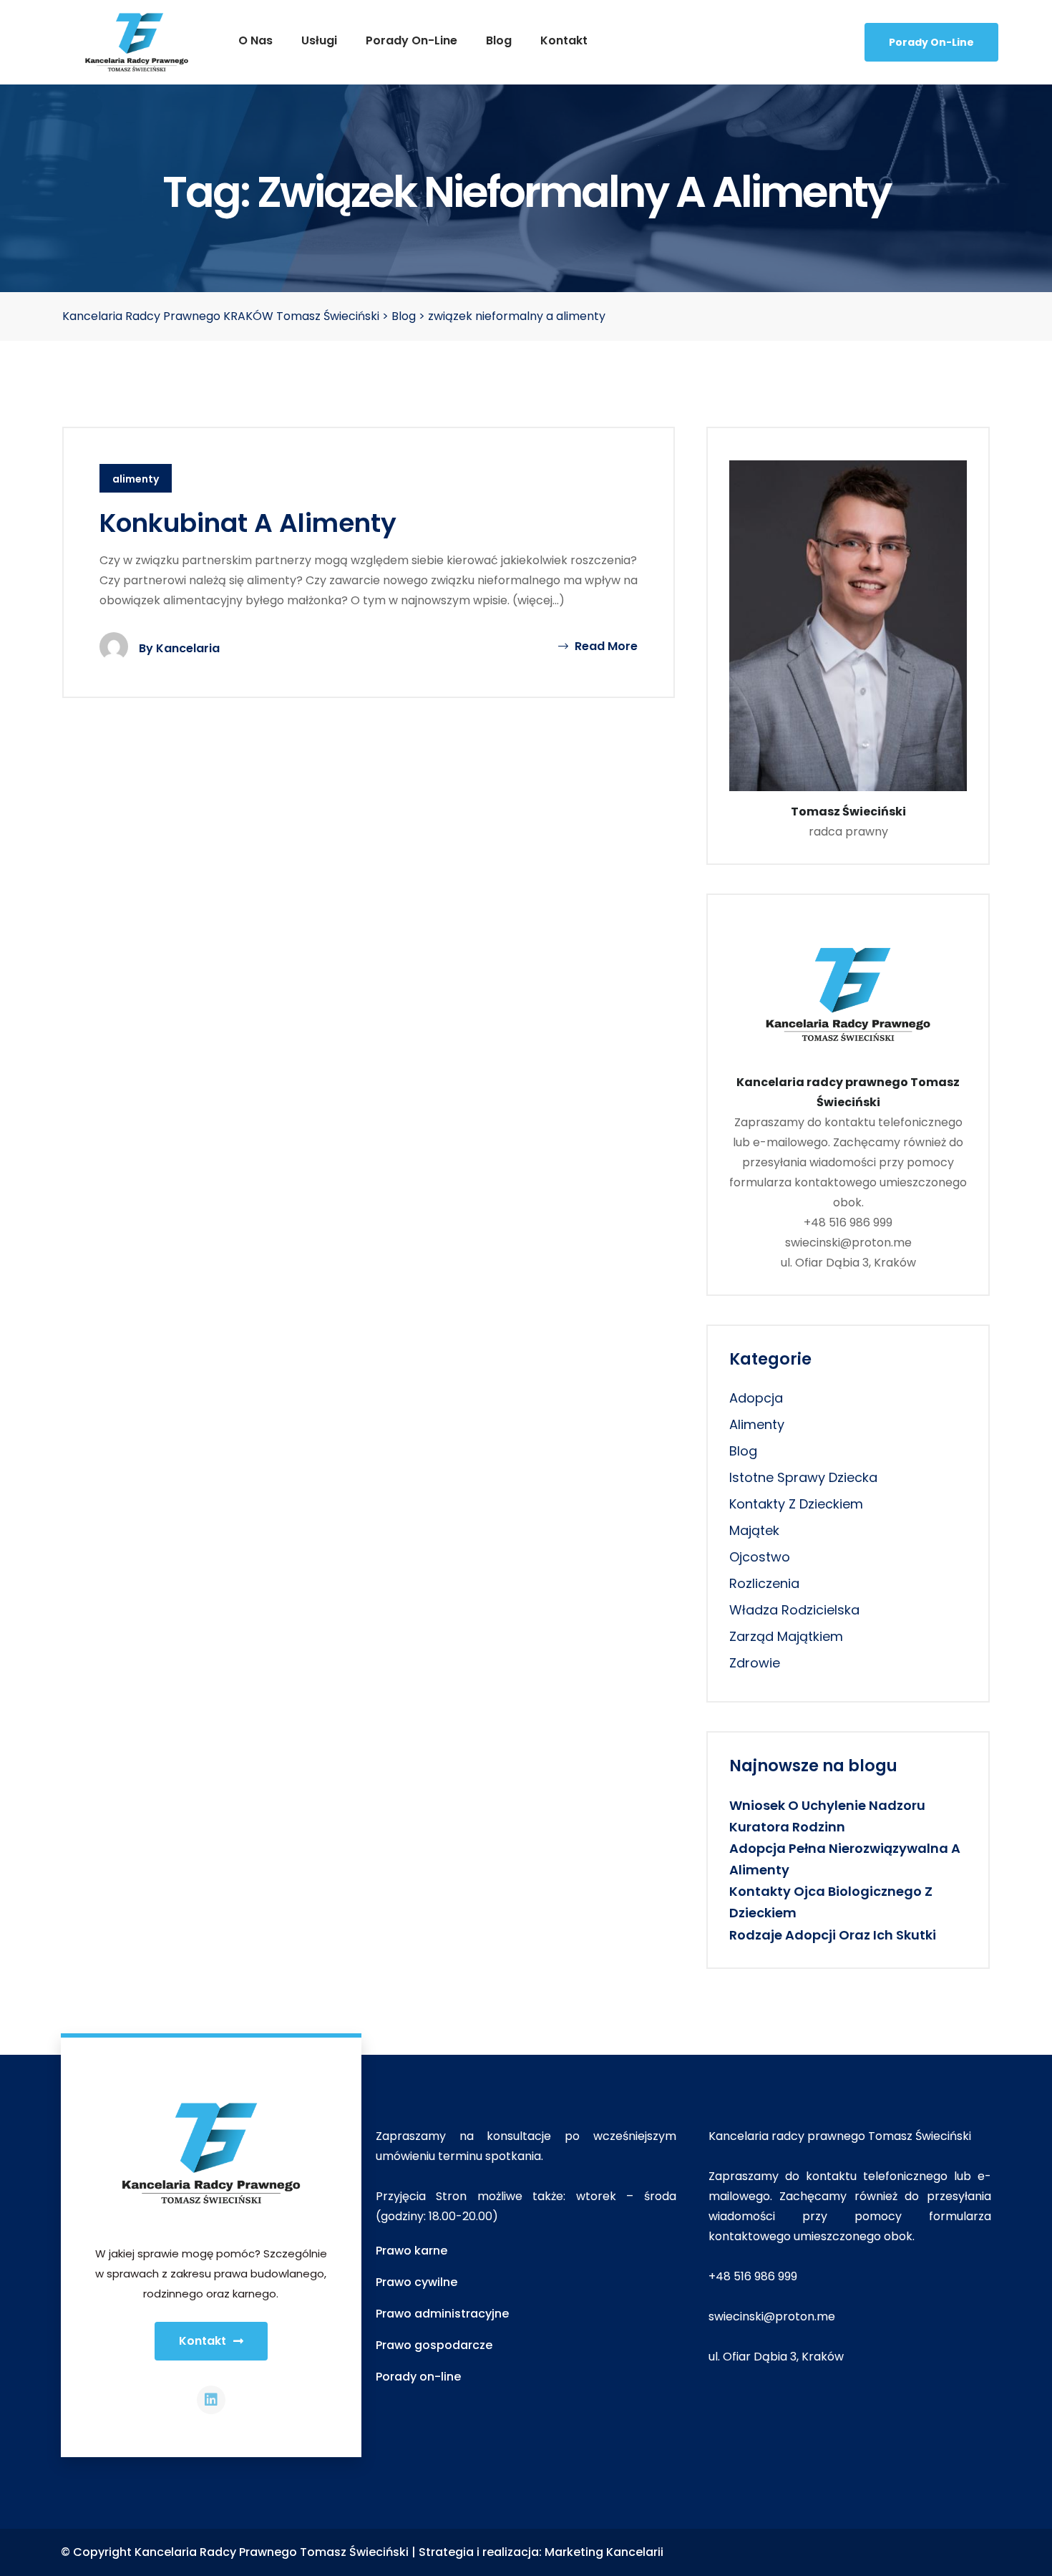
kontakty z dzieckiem (796, 1504)
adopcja (756, 1398)
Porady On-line (931, 42)
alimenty (136, 479)
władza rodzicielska (794, 1610)
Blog (499, 40)
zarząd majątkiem (786, 1636)
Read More (605, 646)
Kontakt (564, 40)
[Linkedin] (211, 2400)
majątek (754, 1530)
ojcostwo (760, 1557)
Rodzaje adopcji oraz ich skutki (833, 1935)
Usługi (319, 40)
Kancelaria (188, 648)
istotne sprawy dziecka (803, 1477)
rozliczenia (764, 1583)
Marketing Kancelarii (604, 2552)
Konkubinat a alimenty (248, 523)
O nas (255, 40)
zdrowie (755, 1663)
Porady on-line (411, 40)
